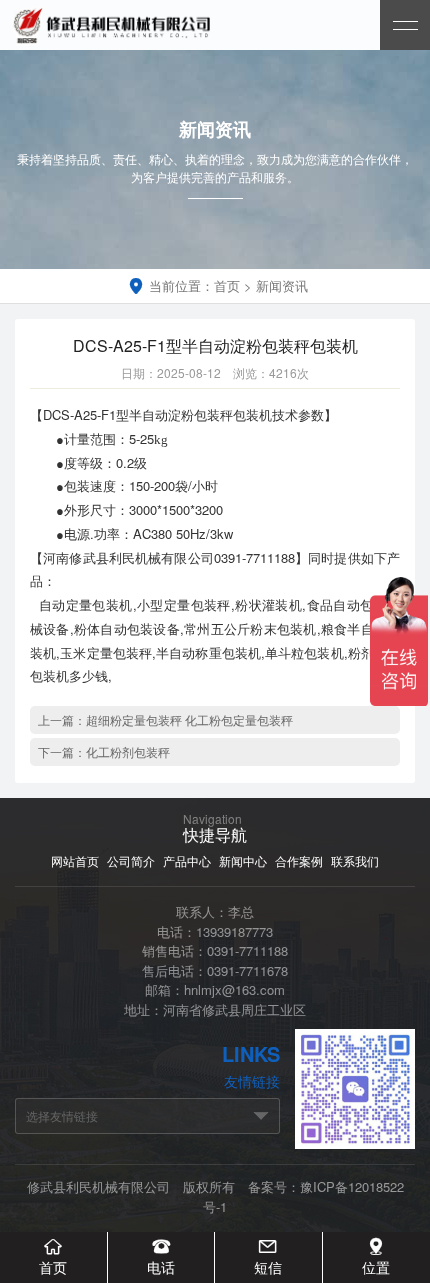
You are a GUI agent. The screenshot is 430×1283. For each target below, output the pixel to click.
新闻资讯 (282, 285)
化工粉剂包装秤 (128, 751)
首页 (227, 285)
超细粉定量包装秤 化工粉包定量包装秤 (189, 719)
